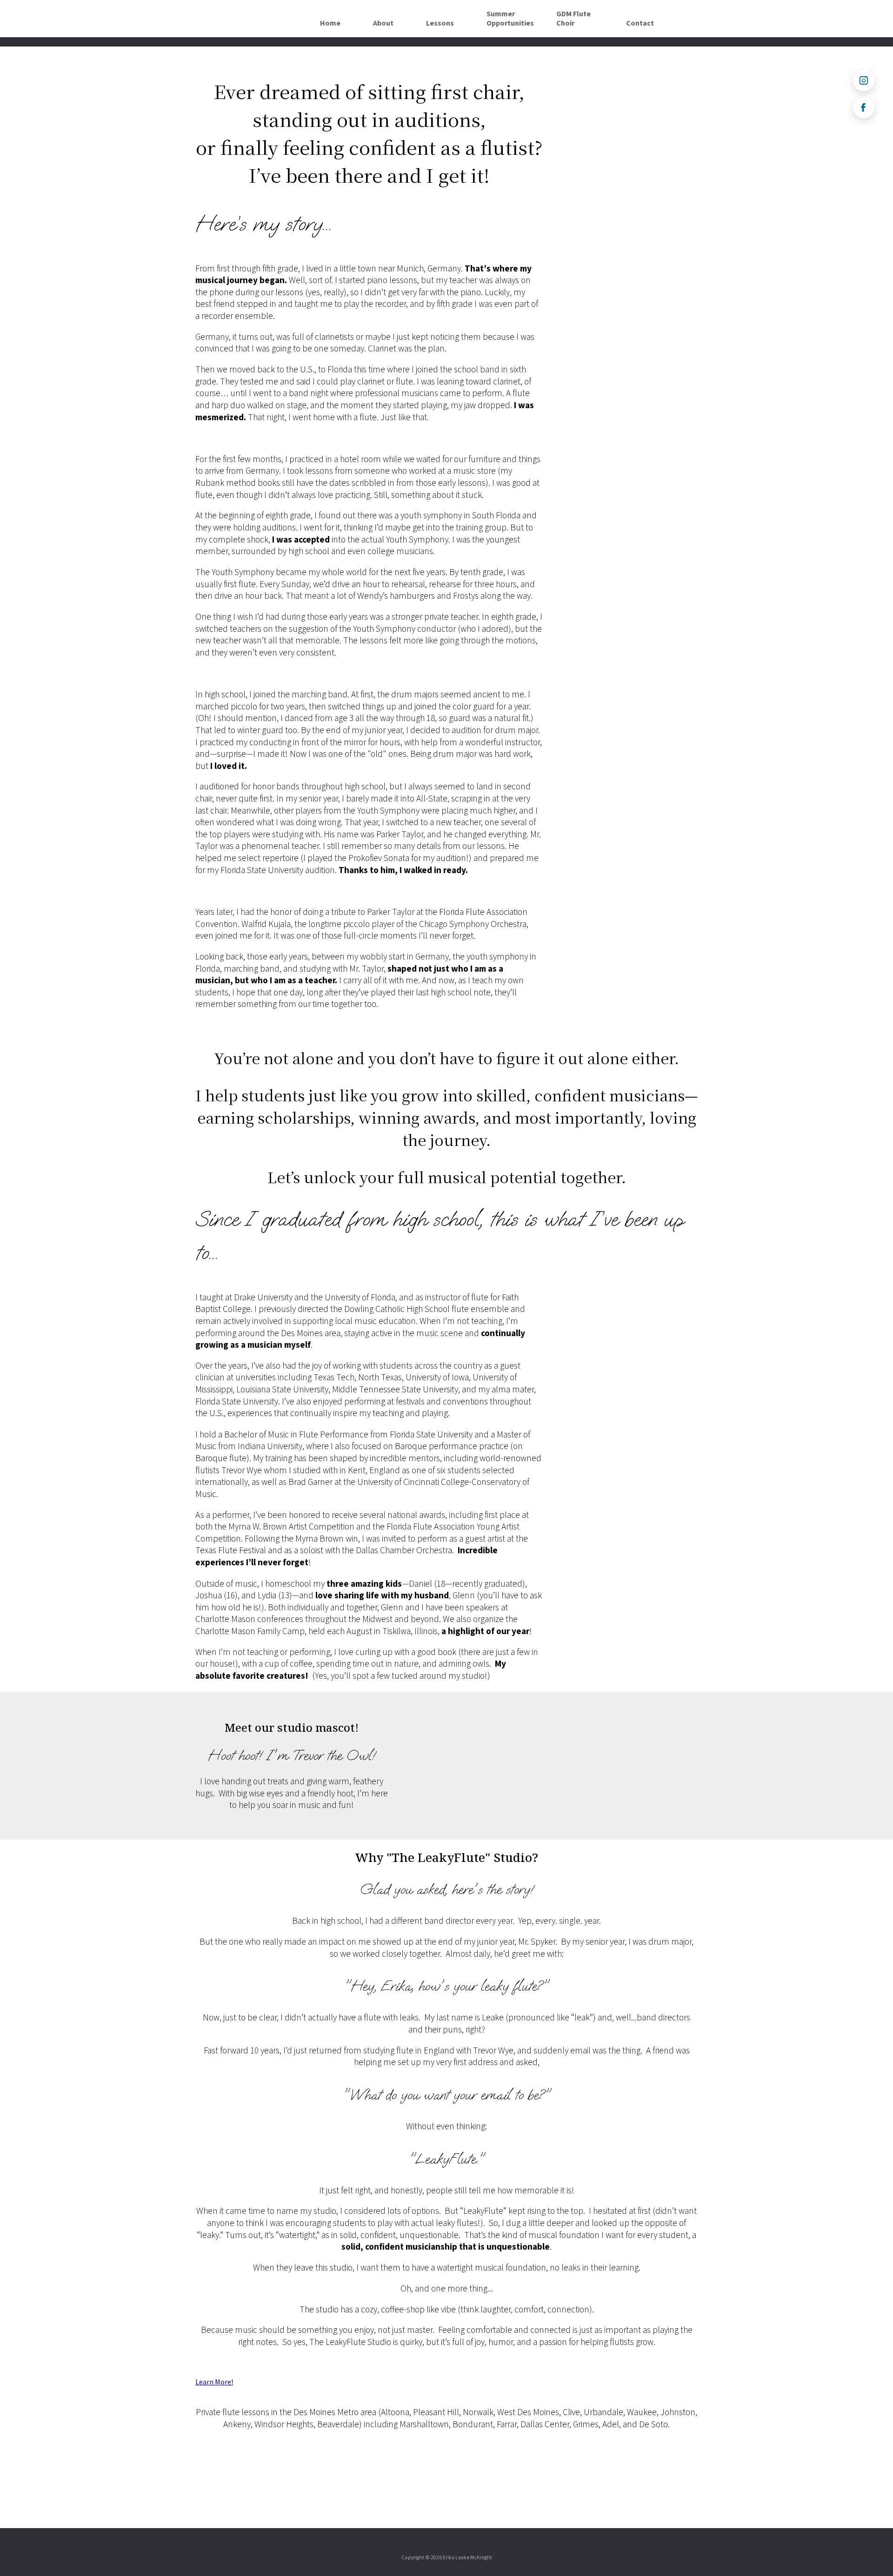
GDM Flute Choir (573, 19)
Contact (640, 23)
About (383, 23)
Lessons (440, 23)
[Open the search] (684, 19)
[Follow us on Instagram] (864, 80)
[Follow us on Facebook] (864, 107)
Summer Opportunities (510, 19)
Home (330, 23)
